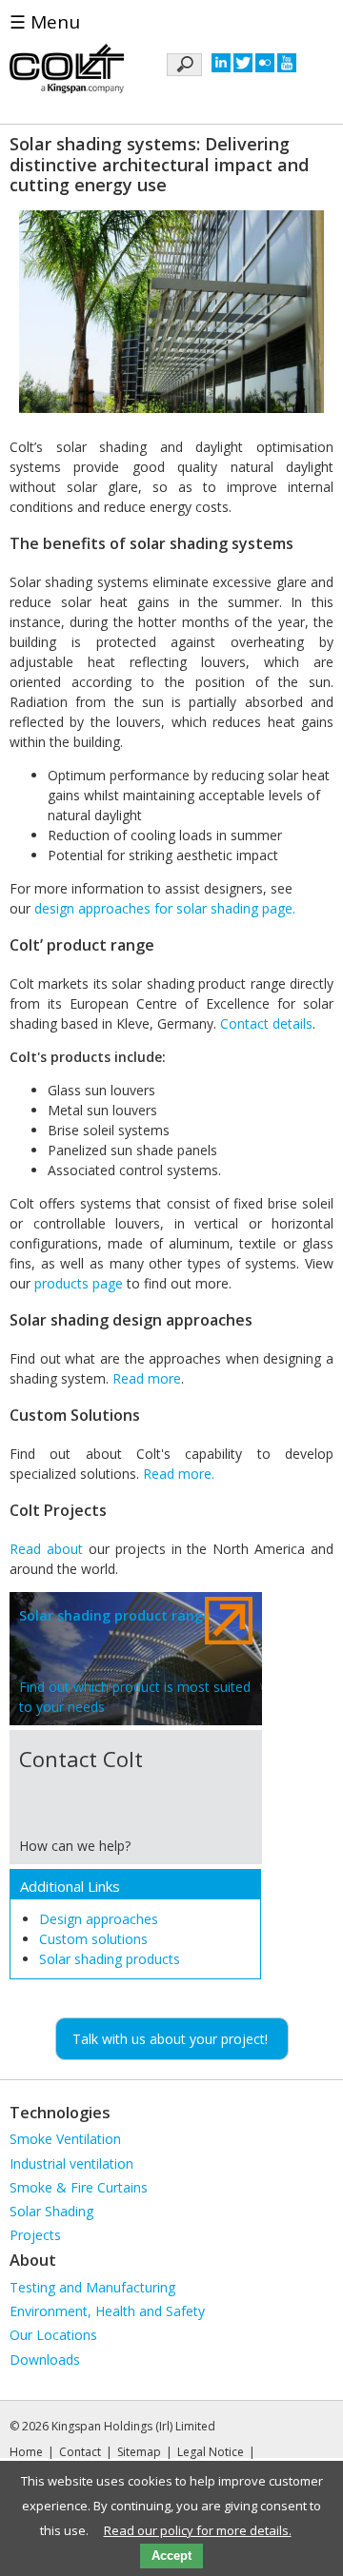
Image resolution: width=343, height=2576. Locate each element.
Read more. (179, 1474)
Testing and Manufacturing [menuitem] (92, 2287)
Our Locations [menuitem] (53, 2335)
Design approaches (99, 1919)
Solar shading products (110, 1959)
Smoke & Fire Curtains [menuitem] (79, 2187)
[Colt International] (67, 71)
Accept (171, 2556)
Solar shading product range (115, 1615)
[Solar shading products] (229, 1623)
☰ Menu (45, 22)
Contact (80, 2452)
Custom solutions (93, 1939)
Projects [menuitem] (35, 2235)
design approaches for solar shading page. (165, 908)
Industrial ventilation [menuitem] (71, 2163)
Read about (46, 1549)
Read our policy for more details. (198, 2530)
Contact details (266, 1023)
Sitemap (139, 2452)
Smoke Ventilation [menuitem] (65, 2139)
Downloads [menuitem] (45, 2360)
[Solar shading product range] (136, 1661)
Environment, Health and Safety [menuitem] (107, 2311)
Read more (147, 1378)
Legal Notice (211, 2452)
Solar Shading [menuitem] (51, 2211)
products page (79, 1283)
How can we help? (75, 1846)
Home (26, 2452)
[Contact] (229, 1761)
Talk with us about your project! (170, 2039)
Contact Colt (81, 1759)
